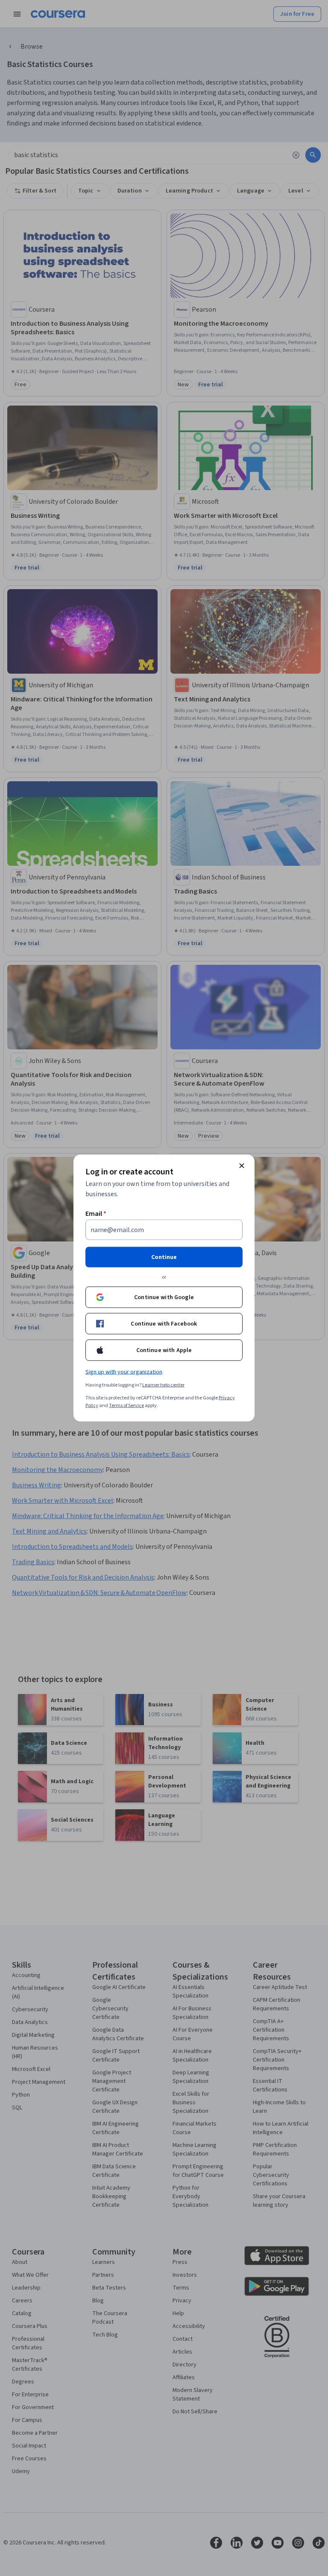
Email (96, 1214)
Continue (164, 1257)
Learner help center (163, 1385)
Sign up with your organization (124, 1372)
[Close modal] (242, 1166)
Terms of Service (126, 1406)
